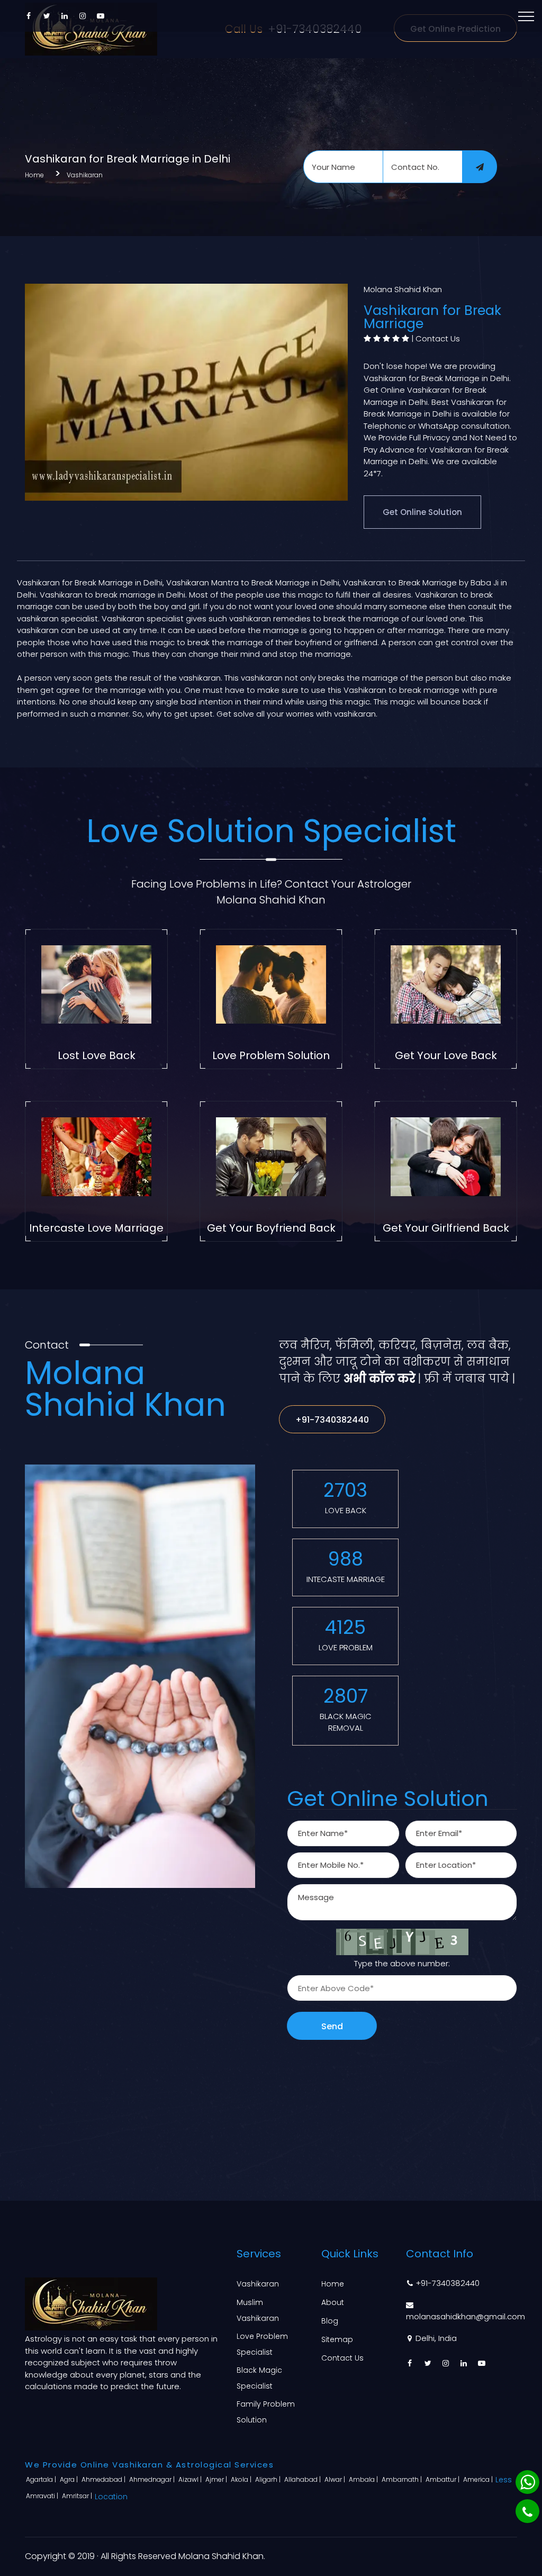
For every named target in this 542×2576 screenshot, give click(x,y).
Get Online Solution (422, 512)
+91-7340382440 (332, 1420)
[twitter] (47, 16)
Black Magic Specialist (259, 2378)
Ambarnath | (403, 2479)
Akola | (242, 2479)
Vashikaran (85, 175)
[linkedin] (65, 16)
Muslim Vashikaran (258, 2310)
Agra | (70, 2479)
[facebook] (29, 16)
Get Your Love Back (446, 1055)
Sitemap (337, 2339)
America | (479, 2479)
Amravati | (43, 2496)
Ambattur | (443, 2479)
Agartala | (42, 2479)
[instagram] (83, 16)
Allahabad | (303, 2479)
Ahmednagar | (153, 2479)
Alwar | (336, 2479)
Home (34, 175)
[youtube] (101, 16)
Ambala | (364, 2479)
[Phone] (527, 2511)
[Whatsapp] (527, 2482)
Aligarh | (269, 2479)
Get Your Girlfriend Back (446, 1228)
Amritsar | (78, 2496)
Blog (330, 2321)
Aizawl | (191, 2479)
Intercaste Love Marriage (96, 1228)
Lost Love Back (97, 1055)
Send (332, 2026)
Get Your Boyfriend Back (271, 1228)
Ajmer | (217, 2479)
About (333, 2302)
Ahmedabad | (104, 2479)
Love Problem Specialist (262, 2344)
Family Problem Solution (266, 2412)
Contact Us (438, 338)
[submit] (480, 167)
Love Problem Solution (271, 1055)
